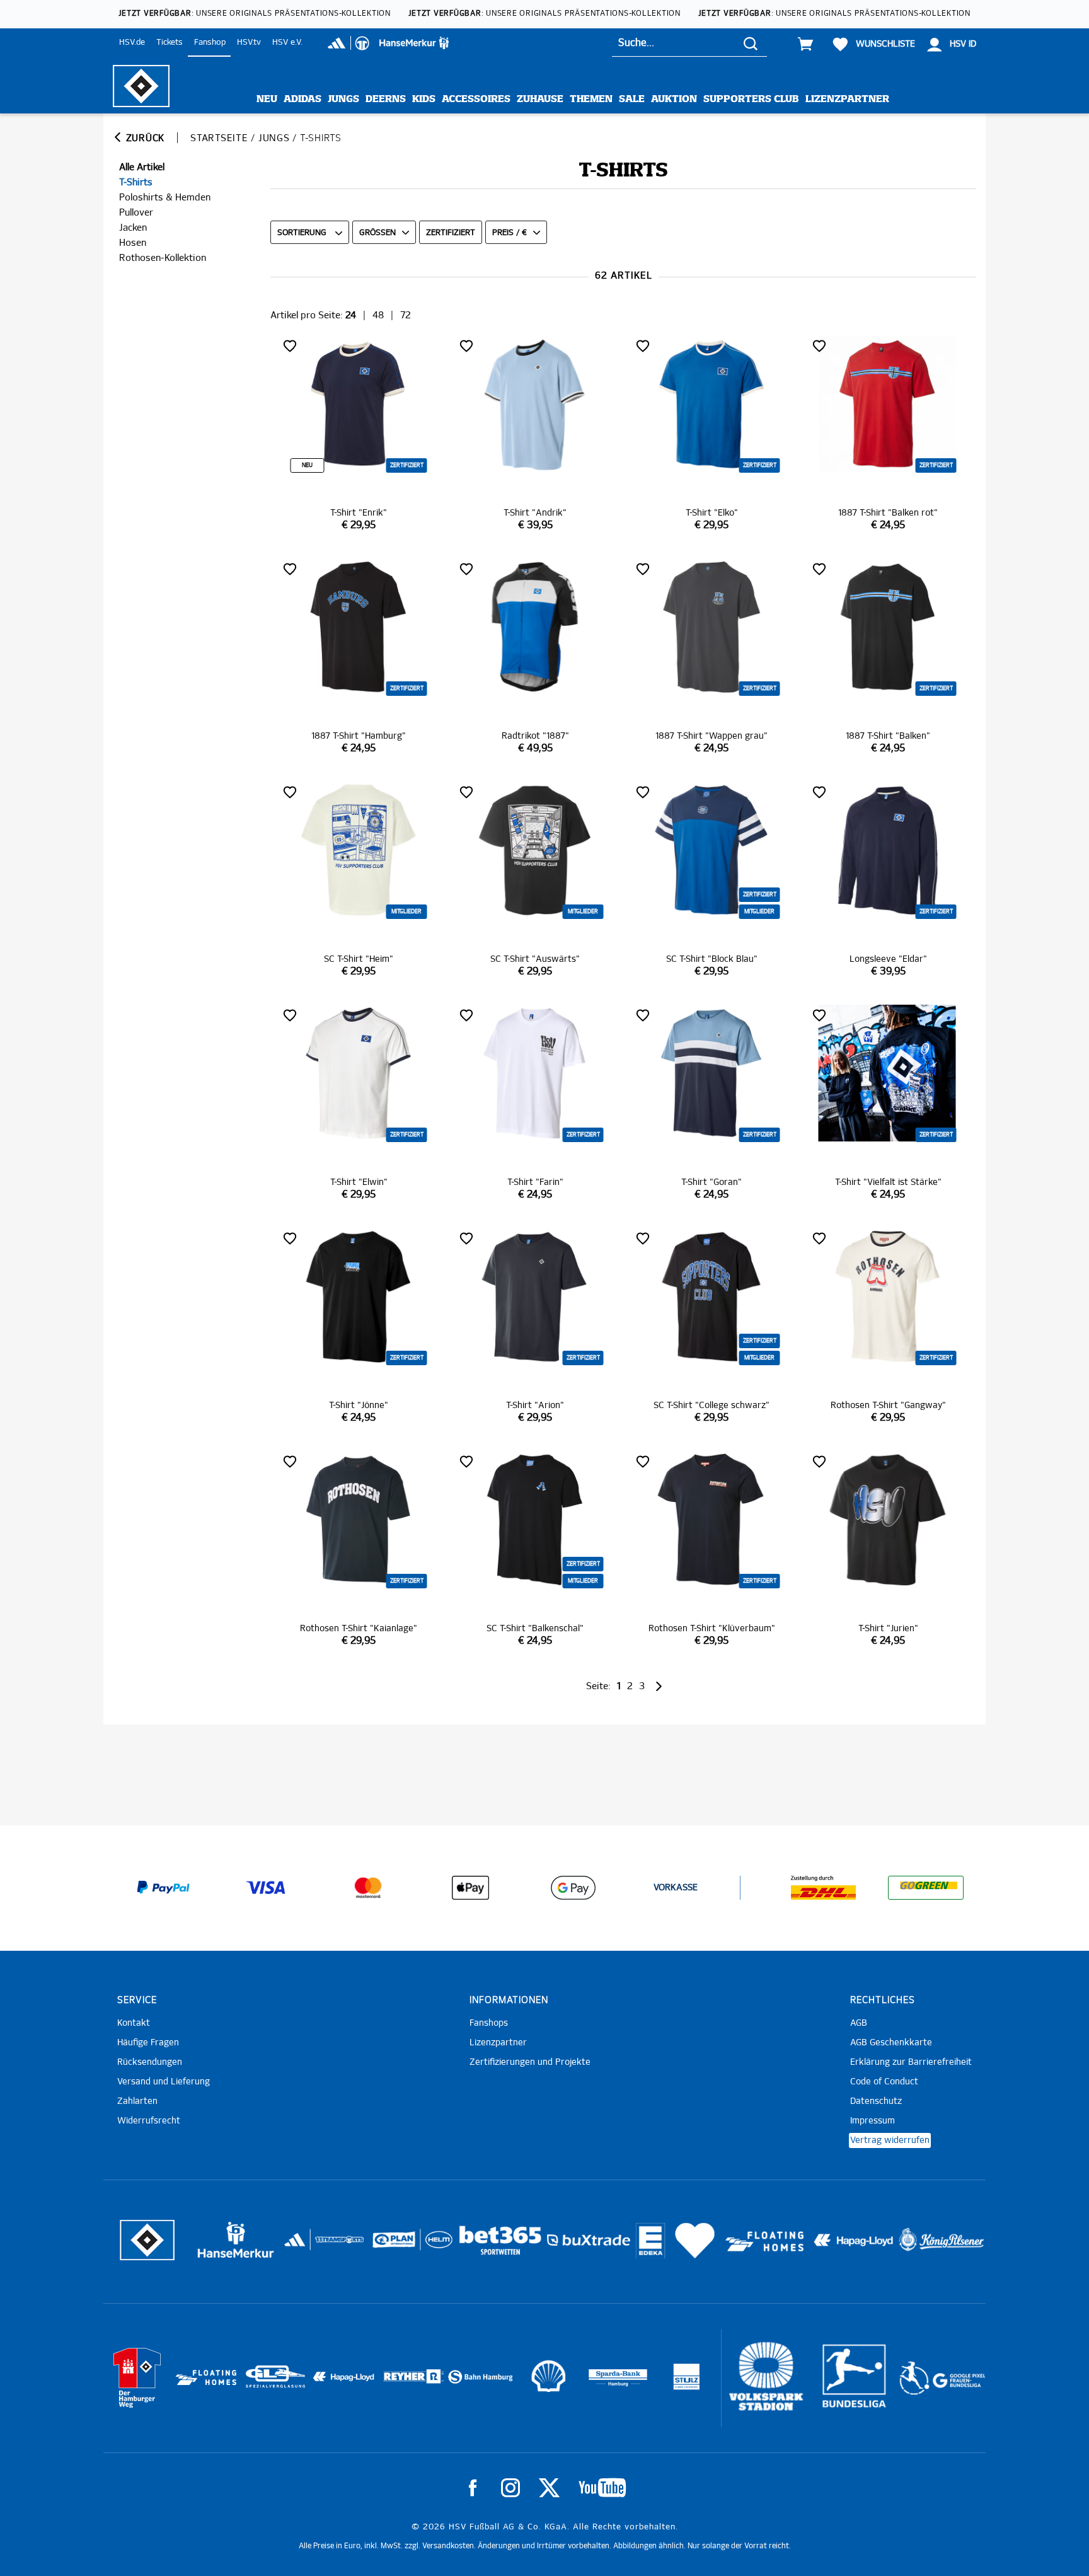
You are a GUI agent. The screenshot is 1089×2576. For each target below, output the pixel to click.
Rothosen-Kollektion (163, 258)
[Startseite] (141, 86)
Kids (424, 99)
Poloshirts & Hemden (165, 198)
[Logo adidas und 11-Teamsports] (296, 2246)
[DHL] (824, 1888)
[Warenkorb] (805, 44)
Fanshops (489, 2023)
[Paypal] (163, 1888)
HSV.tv (249, 43)
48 (378, 315)
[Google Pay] (573, 1888)
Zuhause (540, 99)
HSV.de (132, 43)
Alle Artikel (142, 167)
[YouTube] (602, 2488)
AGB (859, 2023)
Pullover (136, 213)
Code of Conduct (884, 2082)
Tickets (170, 43)
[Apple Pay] (471, 1888)
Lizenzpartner (847, 99)
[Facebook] (473, 2488)
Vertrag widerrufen (890, 2140)
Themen (591, 99)
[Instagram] (510, 2488)
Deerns (386, 99)
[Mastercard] (368, 1888)
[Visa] (266, 1888)
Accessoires (476, 99)
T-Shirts (136, 182)
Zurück (144, 138)
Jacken (133, 228)
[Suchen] (751, 43)
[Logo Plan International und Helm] (389, 2245)
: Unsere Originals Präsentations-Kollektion (255, 14)
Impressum (873, 2121)
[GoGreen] (926, 1888)
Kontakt (134, 2023)
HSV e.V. (287, 43)
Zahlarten (137, 2101)
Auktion (674, 99)
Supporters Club (751, 99)
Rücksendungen (150, 2062)
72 (406, 315)
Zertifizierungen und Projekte (530, 2062)
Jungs (343, 99)
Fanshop (210, 43)
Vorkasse (676, 1888)
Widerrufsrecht (149, 2121)
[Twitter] (549, 2488)
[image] (359, 434)
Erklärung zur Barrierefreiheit (911, 2062)
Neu (267, 99)
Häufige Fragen (148, 2043)
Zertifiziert (451, 233)
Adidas (302, 99)
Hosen (133, 243)
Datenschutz (876, 2101)
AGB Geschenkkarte (891, 2043)
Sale (632, 99)
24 (351, 315)
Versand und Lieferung (164, 2082)
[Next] (658, 1686)
